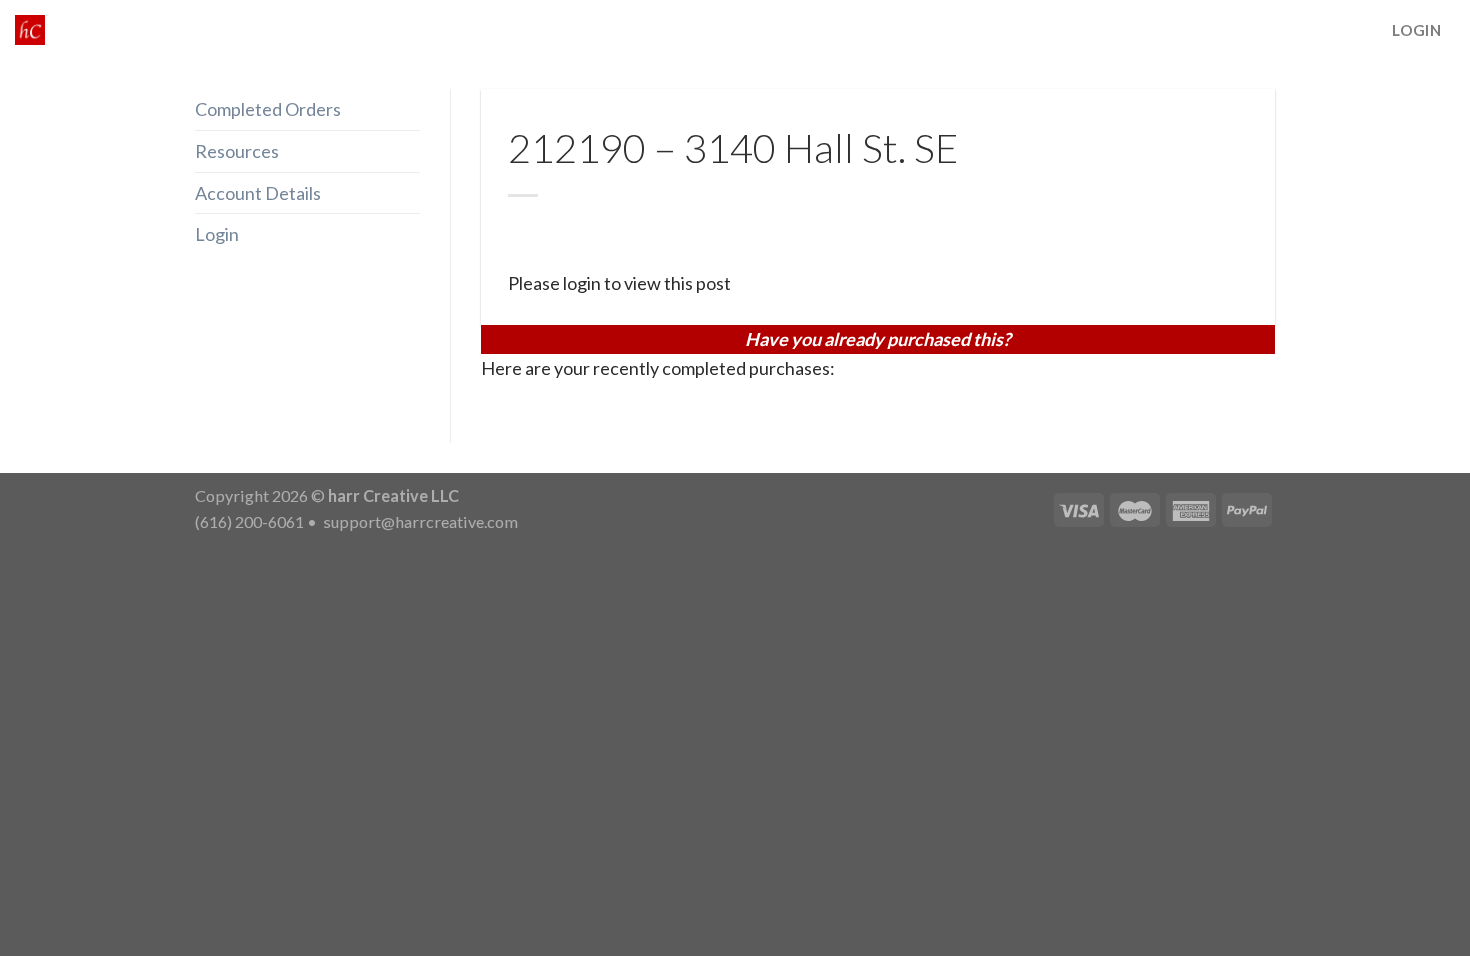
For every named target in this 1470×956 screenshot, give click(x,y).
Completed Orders (268, 109)
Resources (237, 151)
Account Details (258, 193)
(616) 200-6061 (249, 521)
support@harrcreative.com (419, 521)
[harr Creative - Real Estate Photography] (30, 30)
